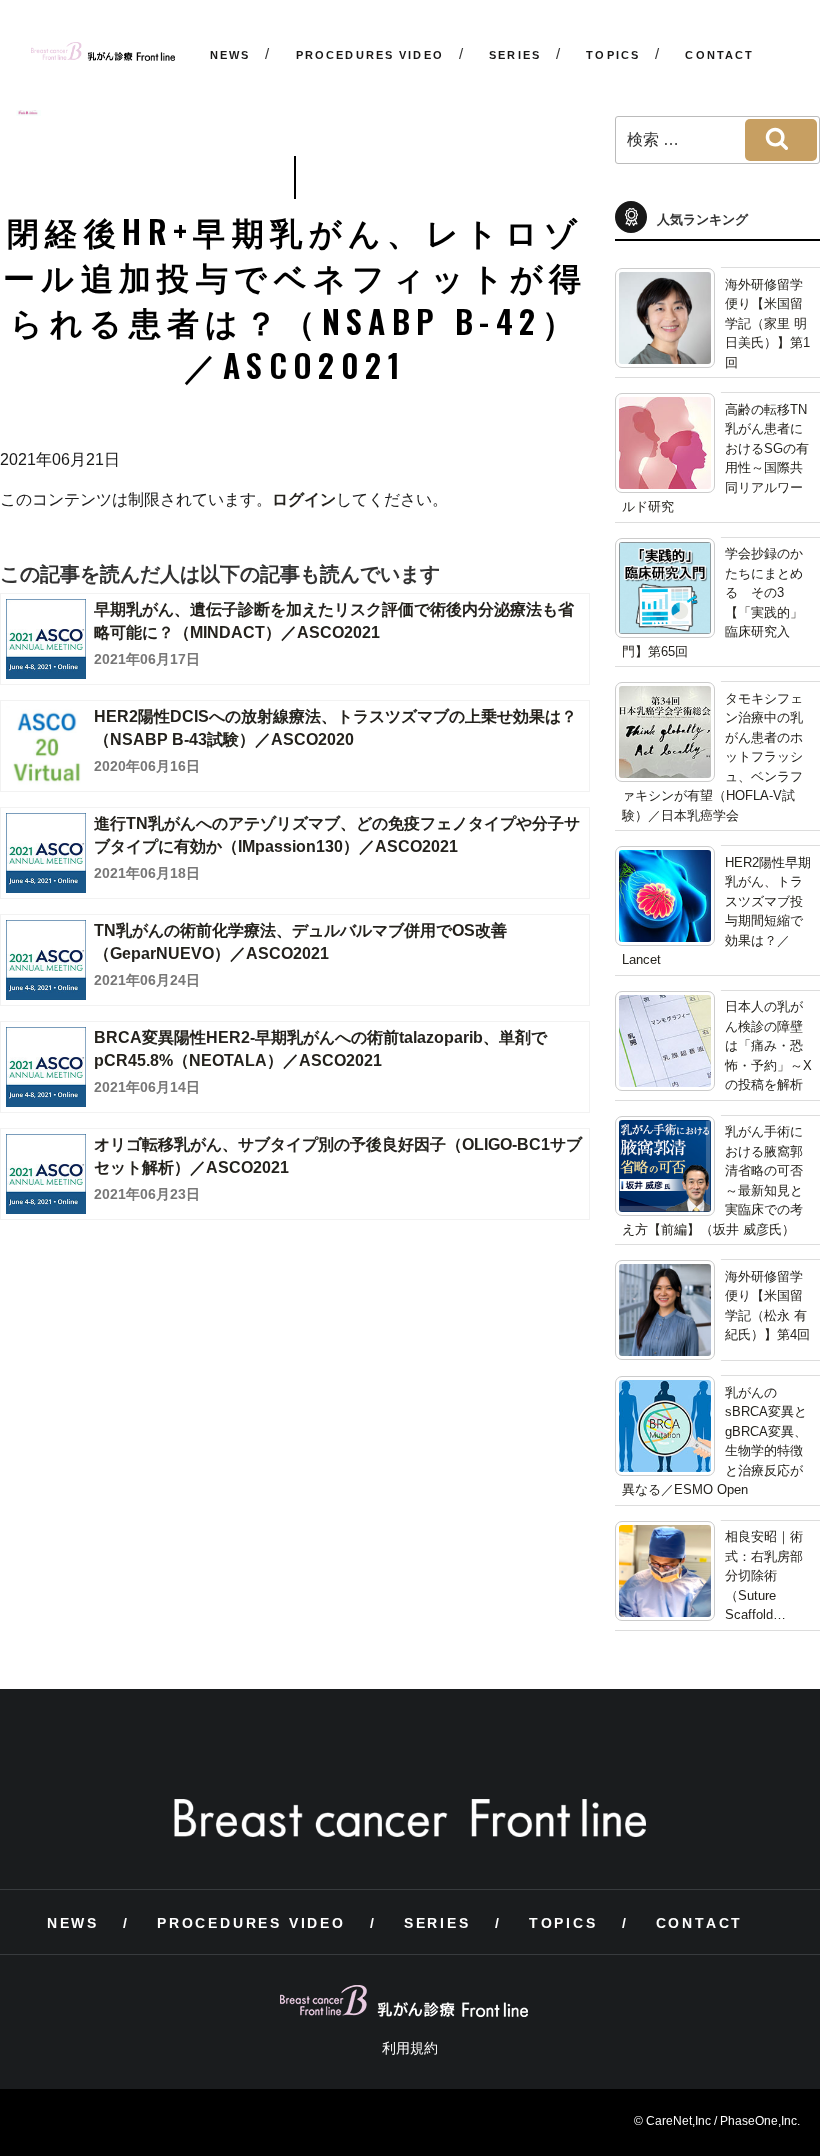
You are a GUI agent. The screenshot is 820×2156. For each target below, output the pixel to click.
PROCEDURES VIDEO (370, 55)
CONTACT (719, 55)
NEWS (230, 55)
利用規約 (410, 2048)
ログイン (304, 499)
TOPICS (613, 55)
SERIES (515, 55)
